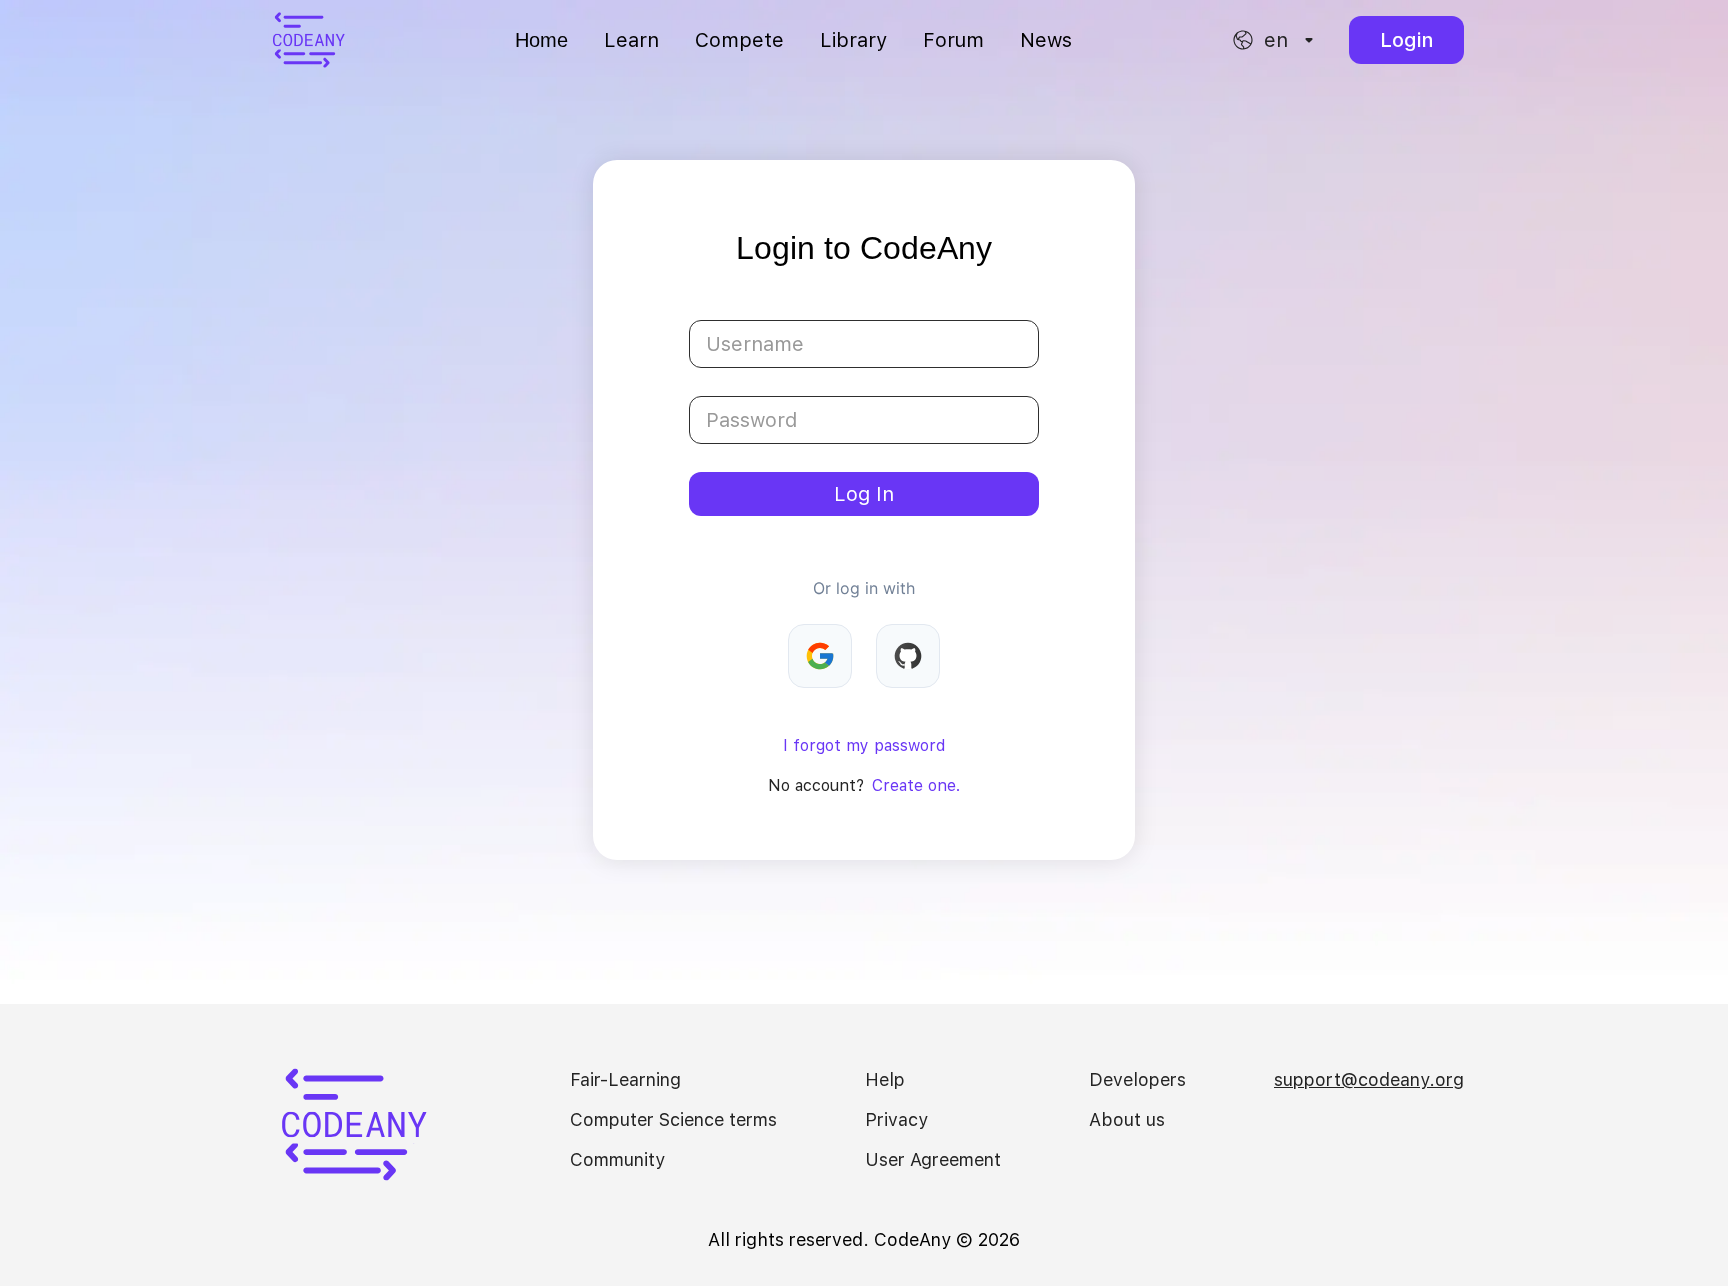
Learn (631, 40)
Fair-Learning (625, 1079)
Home (541, 40)
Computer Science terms (673, 1119)
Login (1406, 40)
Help (885, 1079)
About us (1127, 1119)
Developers (1137, 1079)
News (1046, 40)
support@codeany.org (1369, 1079)
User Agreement (933, 1159)
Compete (739, 40)
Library (853, 40)
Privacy (896, 1119)
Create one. (916, 785)
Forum (953, 40)
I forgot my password (864, 745)
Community (617, 1159)
